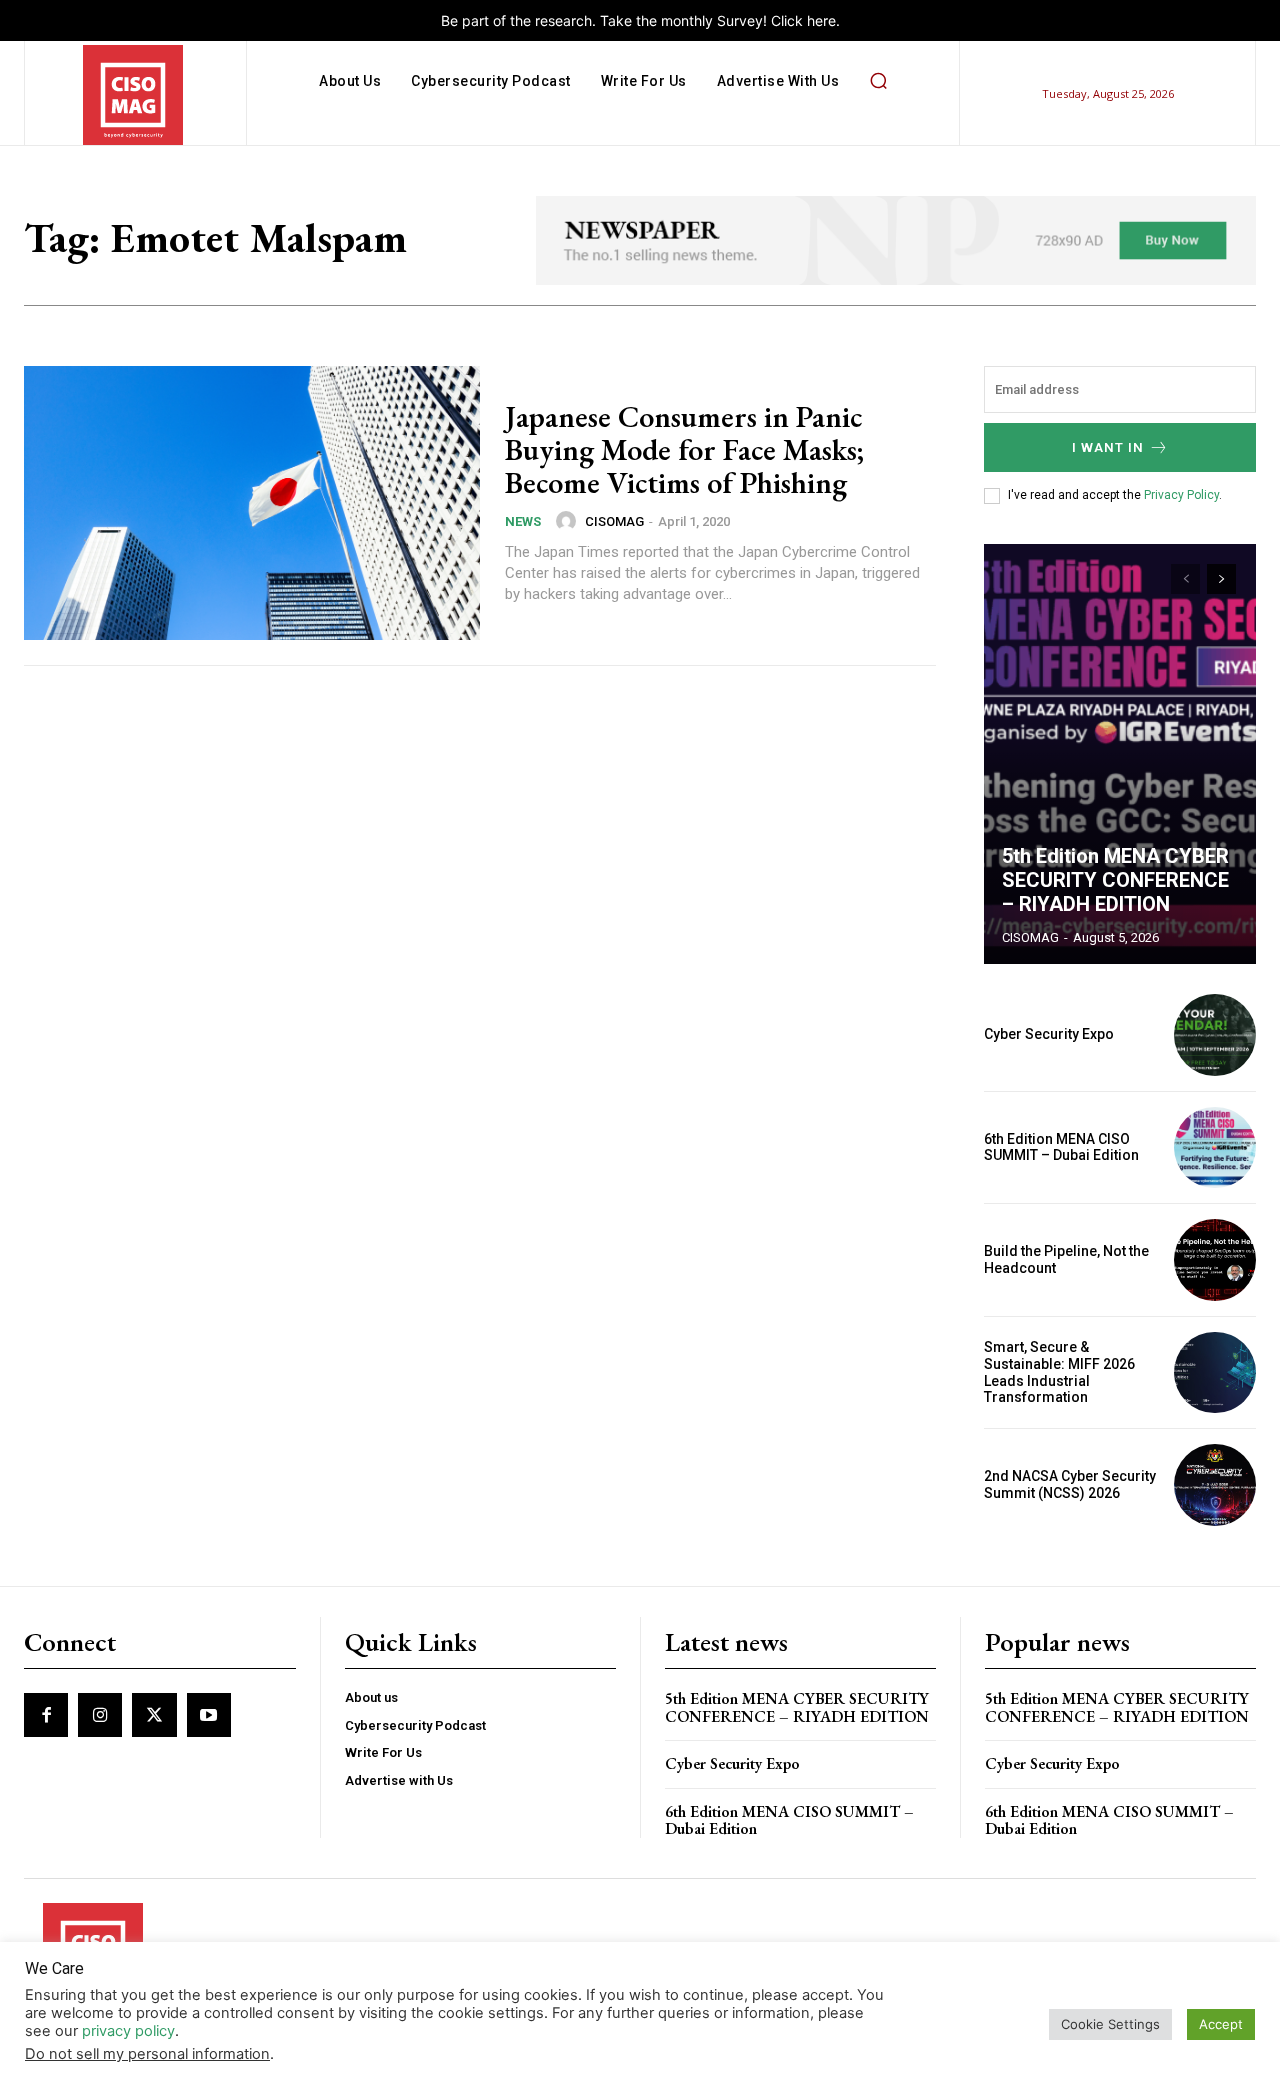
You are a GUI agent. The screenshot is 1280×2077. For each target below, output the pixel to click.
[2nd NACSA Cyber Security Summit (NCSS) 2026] (1215, 1485)
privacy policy (128, 2031)
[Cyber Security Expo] (1215, 1035)
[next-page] (1221, 579)
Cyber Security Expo (1049, 1034)
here (821, 20)
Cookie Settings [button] (1110, 2024)
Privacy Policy (1181, 495)
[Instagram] (100, 1715)
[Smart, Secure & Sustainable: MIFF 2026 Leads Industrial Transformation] (1215, 1373)
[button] (878, 81)
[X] (154, 1715)
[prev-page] (1185, 579)
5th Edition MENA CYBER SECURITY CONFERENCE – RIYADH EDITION (1115, 880)
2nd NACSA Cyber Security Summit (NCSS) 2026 (1070, 1484)
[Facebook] (46, 1715)
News (523, 521)
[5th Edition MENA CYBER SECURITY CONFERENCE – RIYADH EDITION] (1120, 754)
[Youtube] (209, 1715)
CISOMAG (614, 521)
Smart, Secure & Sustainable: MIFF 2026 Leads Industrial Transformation (1059, 1372)
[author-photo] (569, 521)
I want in (1108, 447)
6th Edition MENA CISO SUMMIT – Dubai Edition (1061, 1147)
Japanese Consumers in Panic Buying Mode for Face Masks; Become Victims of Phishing (684, 449)
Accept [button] (1221, 2024)
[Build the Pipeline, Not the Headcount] (1215, 1260)
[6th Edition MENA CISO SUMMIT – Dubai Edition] (1215, 1148)
